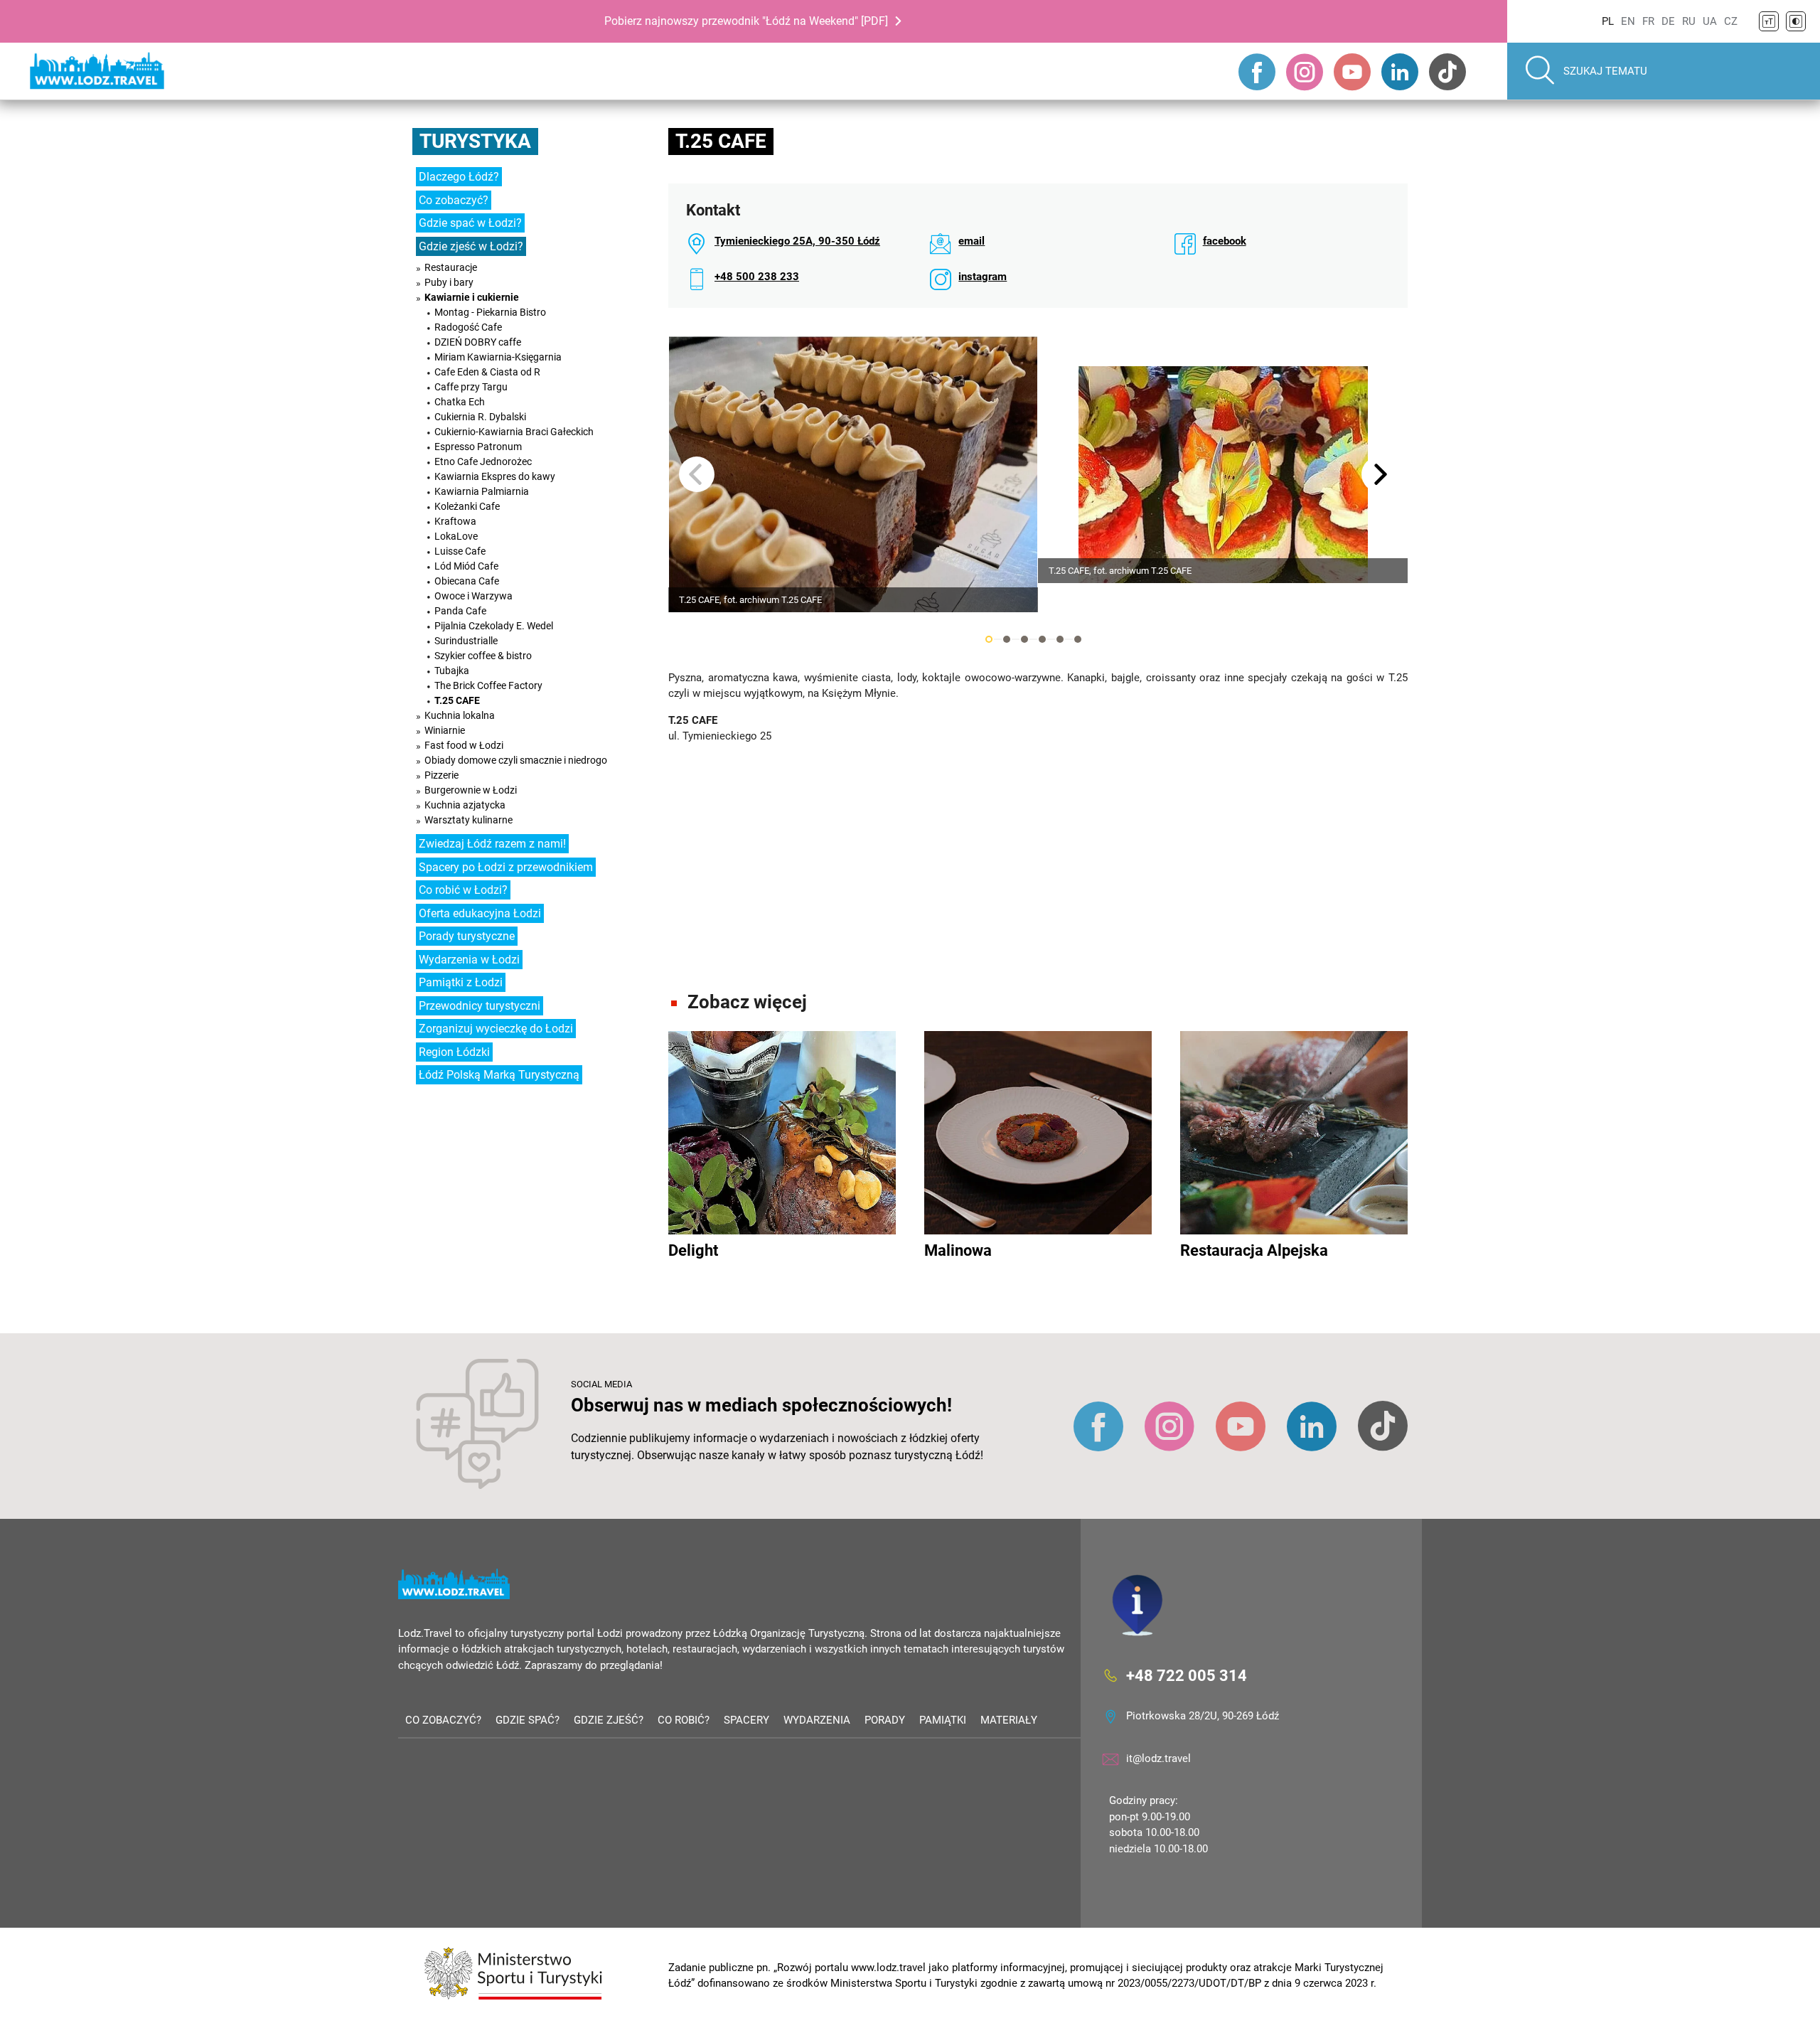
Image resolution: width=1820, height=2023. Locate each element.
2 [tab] (1007, 639)
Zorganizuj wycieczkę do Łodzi (496, 1029)
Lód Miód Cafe (466, 566)
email (971, 241)
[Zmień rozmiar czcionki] (1769, 21)
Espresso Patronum (478, 447)
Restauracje (451, 267)
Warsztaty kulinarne (469, 820)
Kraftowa (455, 521)
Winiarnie (445, 730)
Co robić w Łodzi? (463, 890)
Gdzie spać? (528, 1720)
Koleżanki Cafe (467, 506)
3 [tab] (1024, 639)
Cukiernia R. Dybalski (480, 417)
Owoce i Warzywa (473, 596)
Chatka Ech (460, 402)
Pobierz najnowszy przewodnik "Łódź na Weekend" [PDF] (746, 21)
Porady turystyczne (467, 936)
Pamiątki (943, 1720)
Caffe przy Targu (471, 387)
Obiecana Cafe (467, 581)
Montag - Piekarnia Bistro (490, 312)
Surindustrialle (466, 641)
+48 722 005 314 (1187, 1676)
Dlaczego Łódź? (459, 177)
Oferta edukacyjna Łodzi (480, 913)
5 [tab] (1060, 639)
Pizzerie (441, 775)
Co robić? (684, 1720)
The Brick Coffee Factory (488, 685)
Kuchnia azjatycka (465, 805)
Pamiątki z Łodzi (461, 982)
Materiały (1009, 1720)
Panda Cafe (460, 611)
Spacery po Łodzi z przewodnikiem (506, 867)
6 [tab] (1078, 639)
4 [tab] (1042, 639)
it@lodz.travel (1158, 1758)
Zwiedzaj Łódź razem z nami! (492, 844)
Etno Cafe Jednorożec (483, 461)
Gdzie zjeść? (609, 1720)
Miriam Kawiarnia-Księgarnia (498, 357)
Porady (885, 1720)
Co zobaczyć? (454, 200)
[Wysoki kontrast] (1796, 21)
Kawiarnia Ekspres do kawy (495, 476)
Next (1379, 474)
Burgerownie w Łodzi (471, 790)
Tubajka (452, 671)
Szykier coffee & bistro (483, 656)
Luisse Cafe (460, 551)
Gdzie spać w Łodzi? (470, 223)
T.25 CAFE (457, 700)
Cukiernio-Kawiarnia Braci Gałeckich (514, 432)
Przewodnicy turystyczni (480, 1006)
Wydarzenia (817, 1720)
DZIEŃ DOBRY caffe (478, 342)
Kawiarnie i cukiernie (472, 297)
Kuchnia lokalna (460, 715)
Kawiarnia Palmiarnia (482, 491)
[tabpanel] (853, 474)
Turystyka (475, 141)
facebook (1225, 241)
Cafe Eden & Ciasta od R (487, 372)
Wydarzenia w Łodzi (469, 960)
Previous (697, 474)
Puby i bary (449, 282)
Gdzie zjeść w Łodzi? (471, 246)
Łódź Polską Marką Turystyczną (499, 1075)
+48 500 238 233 (757, 277)
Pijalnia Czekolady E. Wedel (494, 626)
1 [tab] (989, 639)
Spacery (746, 1720)
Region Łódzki (454, 1052)
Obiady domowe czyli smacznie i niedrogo (516, 760)
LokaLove (456, 536)
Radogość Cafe (468, 327)
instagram (983, 277)
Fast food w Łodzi (464, 745)
